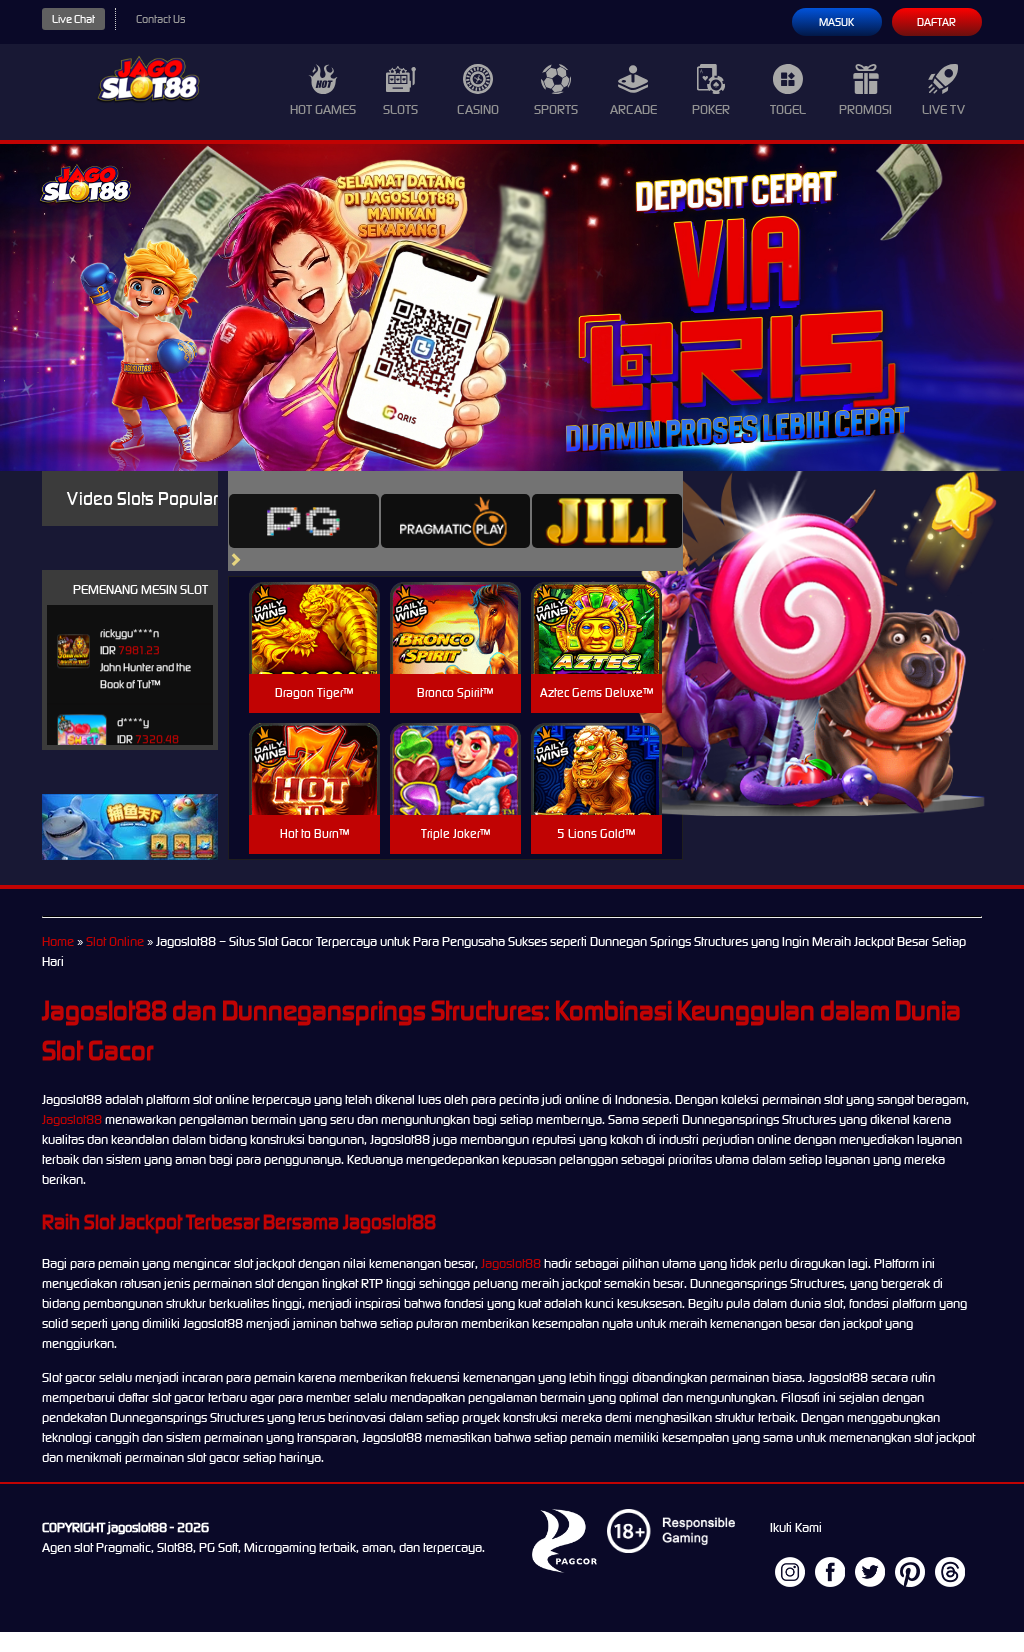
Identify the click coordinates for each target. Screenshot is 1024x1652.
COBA (314, 604)
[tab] (304, 521)
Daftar (936, 22)
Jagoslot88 (72, 1119)
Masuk (836, 22)
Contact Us (160, 19)
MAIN (314, 649)
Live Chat (73, 19)
